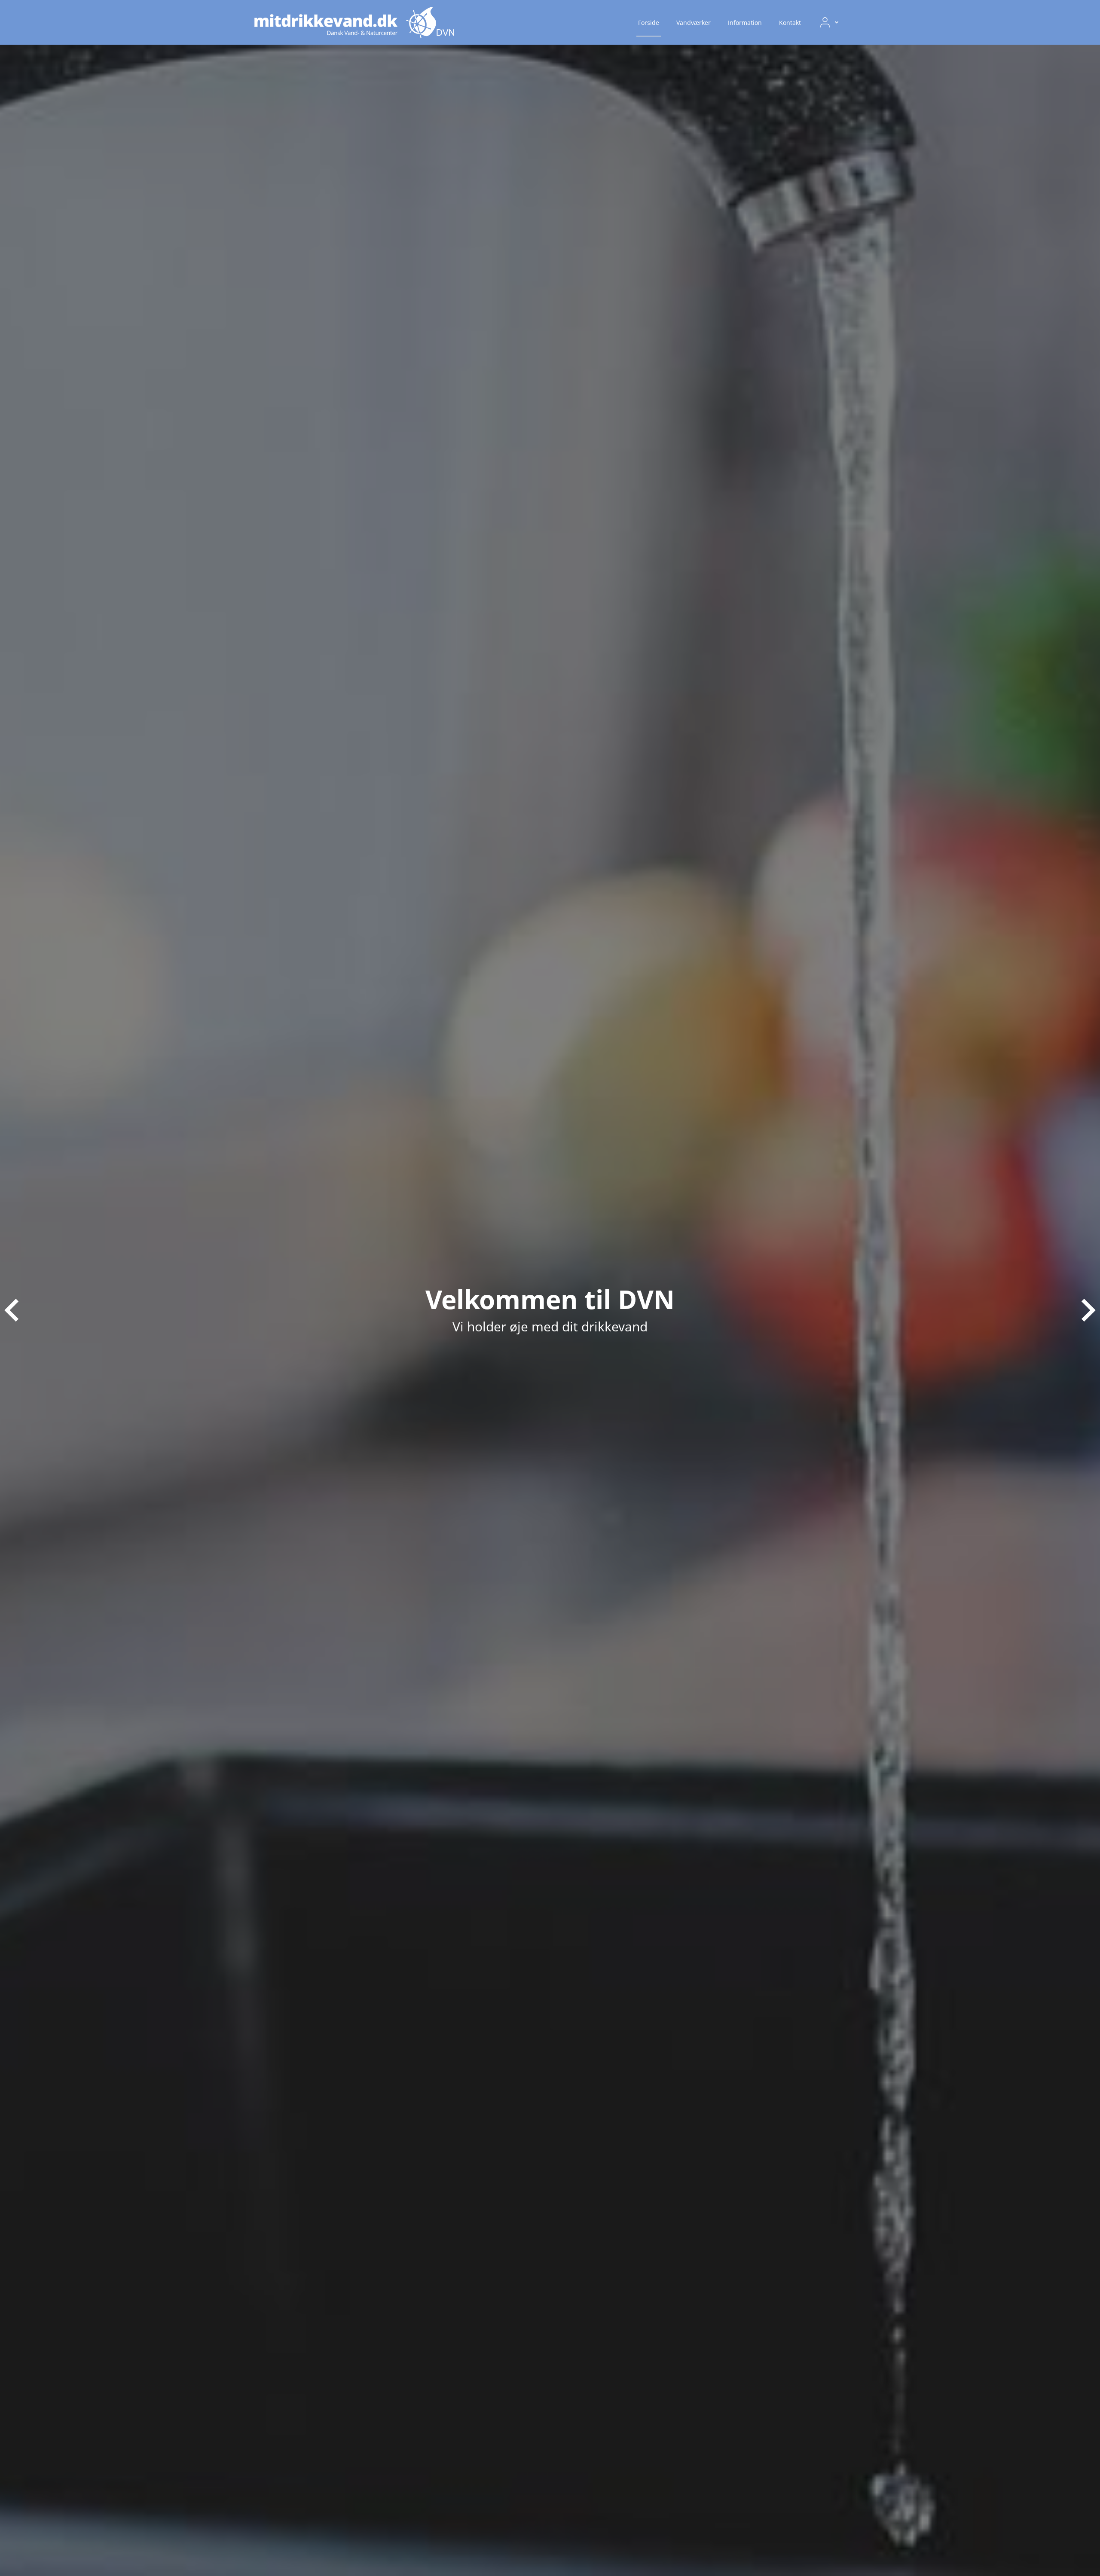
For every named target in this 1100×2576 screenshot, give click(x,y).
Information (745, 23)
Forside (649, 23)
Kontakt (790, 23)
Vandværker (694, 23)
